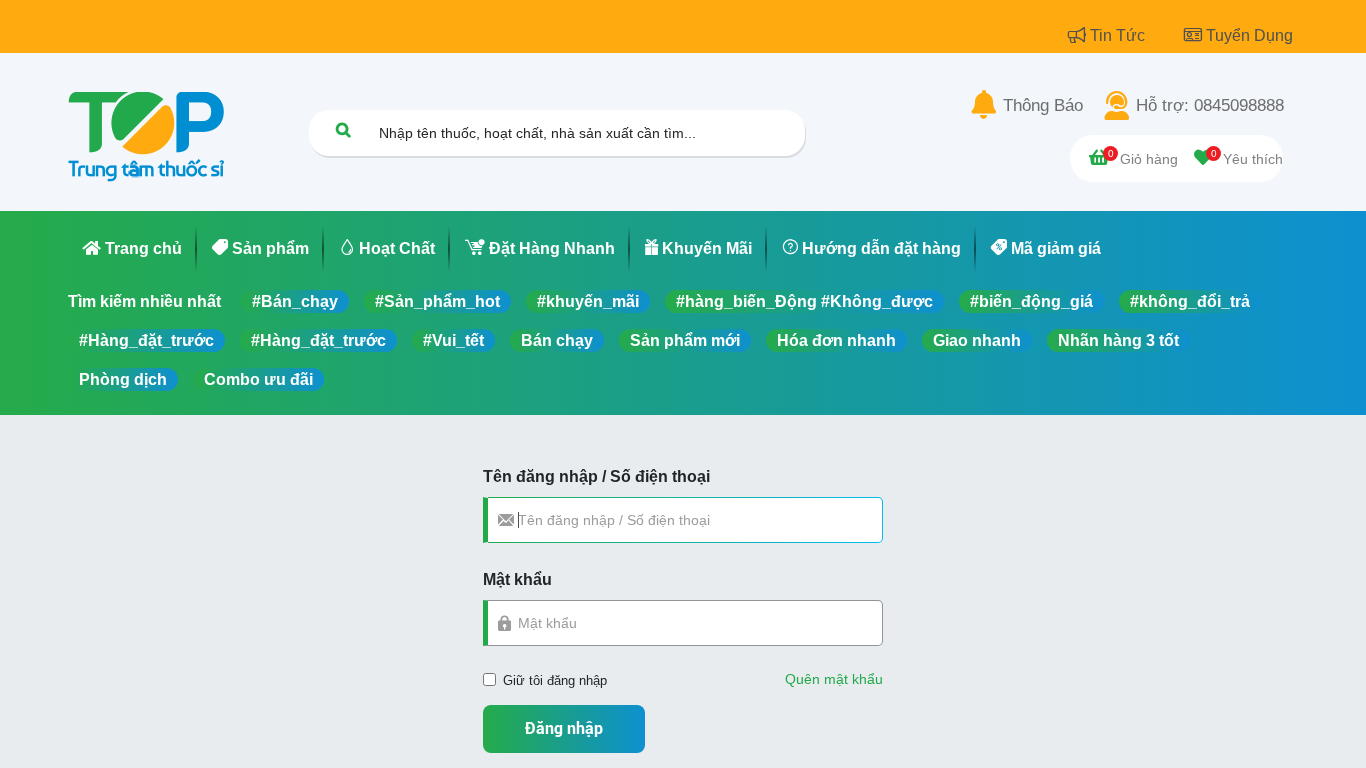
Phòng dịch (123, 379)
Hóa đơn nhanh (836, 340)
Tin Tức (1119, 35)
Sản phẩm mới (685, 340)
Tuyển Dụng (1249, 35)
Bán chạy (557, 340)
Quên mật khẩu (834, 679)
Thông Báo (1043, 106)
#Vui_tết (453, 340)
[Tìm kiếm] (343, 129)
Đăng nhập (564, 728)
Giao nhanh (977, 340)
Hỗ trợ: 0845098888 (1210, 106)
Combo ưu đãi (258, 379)
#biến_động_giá (1031, 301)
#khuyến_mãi (588, 301)
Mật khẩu (517, 579)
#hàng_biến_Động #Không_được (804, 301)
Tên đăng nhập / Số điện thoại (596, 476)
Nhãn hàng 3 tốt (1118, 340)
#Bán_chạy (295, 301)
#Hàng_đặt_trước (146, 340)
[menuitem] (132, 249)
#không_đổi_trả (1190, 301)
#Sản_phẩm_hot (437, 301)
